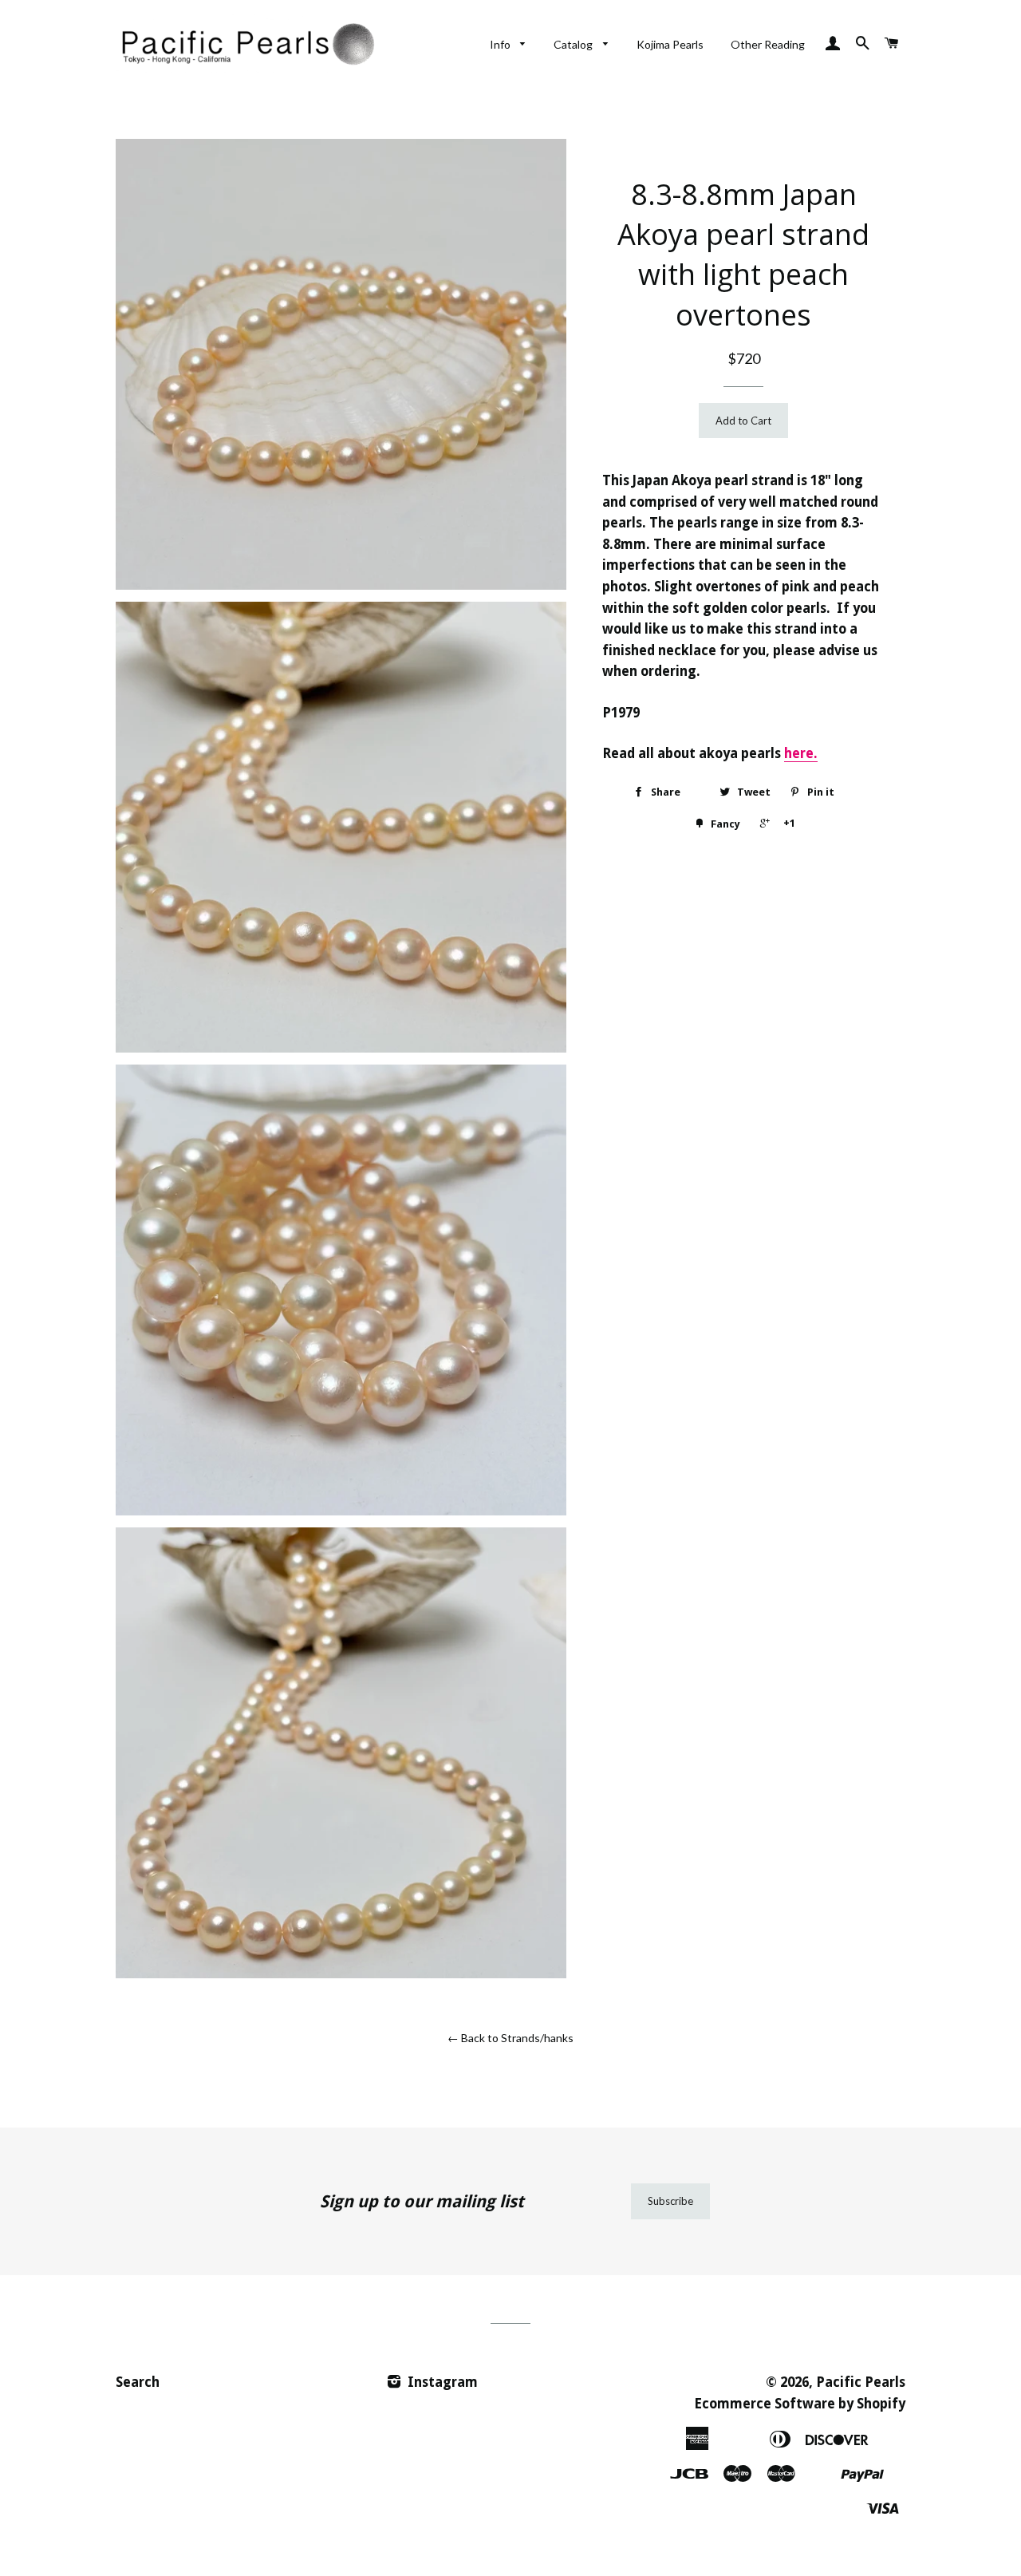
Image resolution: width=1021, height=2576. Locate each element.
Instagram (441, 2382)
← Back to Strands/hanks (510, 2038)
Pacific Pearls (861, 2382)
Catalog (574, 44)
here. (801, 753)
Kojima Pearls (670, 44)
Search (138, 2382)
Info (501, 44)
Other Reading (768, 44)
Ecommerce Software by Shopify (800, 2404)
